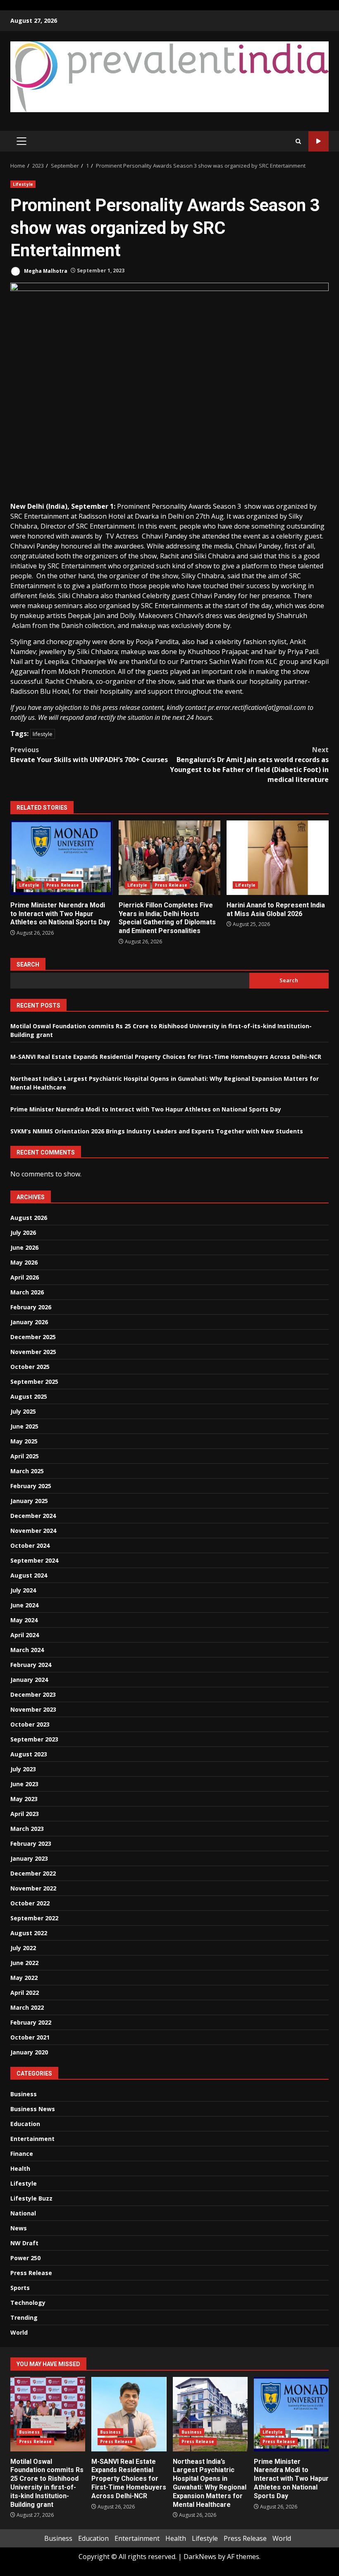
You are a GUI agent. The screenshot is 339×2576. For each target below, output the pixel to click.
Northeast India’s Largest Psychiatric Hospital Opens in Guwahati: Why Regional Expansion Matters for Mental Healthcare (210, 2414)
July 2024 (23, 1590)
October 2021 (30, 2037)
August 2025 (29, 1396)
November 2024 (33, 1531)
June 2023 (24, 1784)
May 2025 (24, 1441)
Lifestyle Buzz (31, 2198)
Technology (28, 2303)
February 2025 (31, 1486)
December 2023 (33, 1694)
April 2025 (25, 1456)
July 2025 (23, 1411)
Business (24, 2094)
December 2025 (33, 1337)
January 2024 (29, 1680)
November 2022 (33, 1888)
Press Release (63, 885)
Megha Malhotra (45, 271)
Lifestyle (23, 184)
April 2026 (25, 1277)
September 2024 (34, 1560)
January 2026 (29, 1322)
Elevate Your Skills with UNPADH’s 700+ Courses (89, 755)
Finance (22, 2154)
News (19, 2228)
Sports (20, 2288)
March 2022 (27, 2007)
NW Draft (24, 2243)
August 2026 (29, 1218)
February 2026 (31, 1307)
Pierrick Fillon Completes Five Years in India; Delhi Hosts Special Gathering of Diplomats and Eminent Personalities (170, 858)
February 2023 (31, 1844)
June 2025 (24, 1426)
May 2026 (24, 1262)
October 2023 (30, 1724)
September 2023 (34, 1739)
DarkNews (200, 2557)
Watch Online (319, 141)
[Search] (298, 141)
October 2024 (30, 1545)
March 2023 (27, 1829)
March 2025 (27, 1471)
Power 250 (25, 2258)
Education (25, 2124)
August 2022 (29, 1933)
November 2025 (33, 1352)
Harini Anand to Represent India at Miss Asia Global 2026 (278, 858)
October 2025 (30, 1367)
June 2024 (24, 1605)
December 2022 (33, 1873)
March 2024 (27, 1650)
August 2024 (29, 1575)
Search (28, 964)
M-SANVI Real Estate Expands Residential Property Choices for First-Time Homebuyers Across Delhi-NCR (166, 1057)
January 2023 (29, 1858)
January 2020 (29, 2052)
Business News (33, 2109)
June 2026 (24, 1247)
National (23, 2213)
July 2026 (23, 1233)
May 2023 (24, 1799)
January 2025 (29, 1501)
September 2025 (34, 1382)
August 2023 (29, 1754)
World (19, 2332)
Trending (24, 2317)
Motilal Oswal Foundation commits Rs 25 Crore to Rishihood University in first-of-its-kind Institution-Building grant (48, 2414)
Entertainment (32, 2139)
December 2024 (33, 1516)
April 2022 (25, 1993)
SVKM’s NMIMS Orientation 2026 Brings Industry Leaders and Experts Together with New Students (157, 1131)
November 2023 (33, 1709)
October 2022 (30, 1903)
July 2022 (23, 1948)
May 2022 (24, 1978)
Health (20, 2168)
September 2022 (34, 1918)
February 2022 (31, 2022)
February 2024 (31, 1665)
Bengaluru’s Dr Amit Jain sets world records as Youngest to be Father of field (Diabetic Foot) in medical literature (249, 765)
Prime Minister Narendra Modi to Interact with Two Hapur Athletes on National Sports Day (61, 858)
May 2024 (24, 1620)
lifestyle (43, 734)
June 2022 (24, 1963)
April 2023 (25, 1814)
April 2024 (25, 1635)
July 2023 (23, 1769)
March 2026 (27, 1292)
